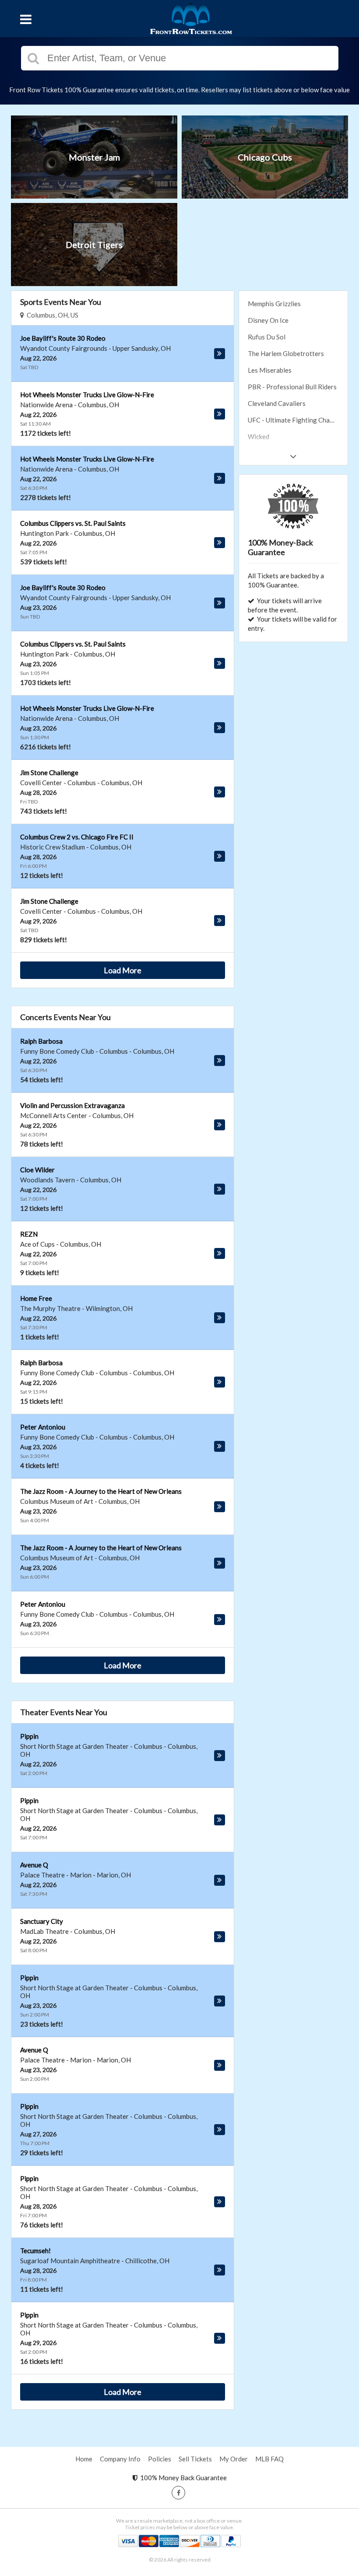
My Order (234, 2459)
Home (84, 2459)
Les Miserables (270, 370)
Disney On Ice (268, 320)
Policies (160, 2459)
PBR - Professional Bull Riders (292, 387)
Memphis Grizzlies (274, 304)
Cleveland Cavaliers (277, 403)
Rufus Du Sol (267, 337)
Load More (123, 970)
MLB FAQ (269, 2459)
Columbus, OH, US (51, 315)
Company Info (120, 2459)
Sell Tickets (195, 2459)
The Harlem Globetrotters (286, 353)
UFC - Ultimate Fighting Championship (298, 420)
